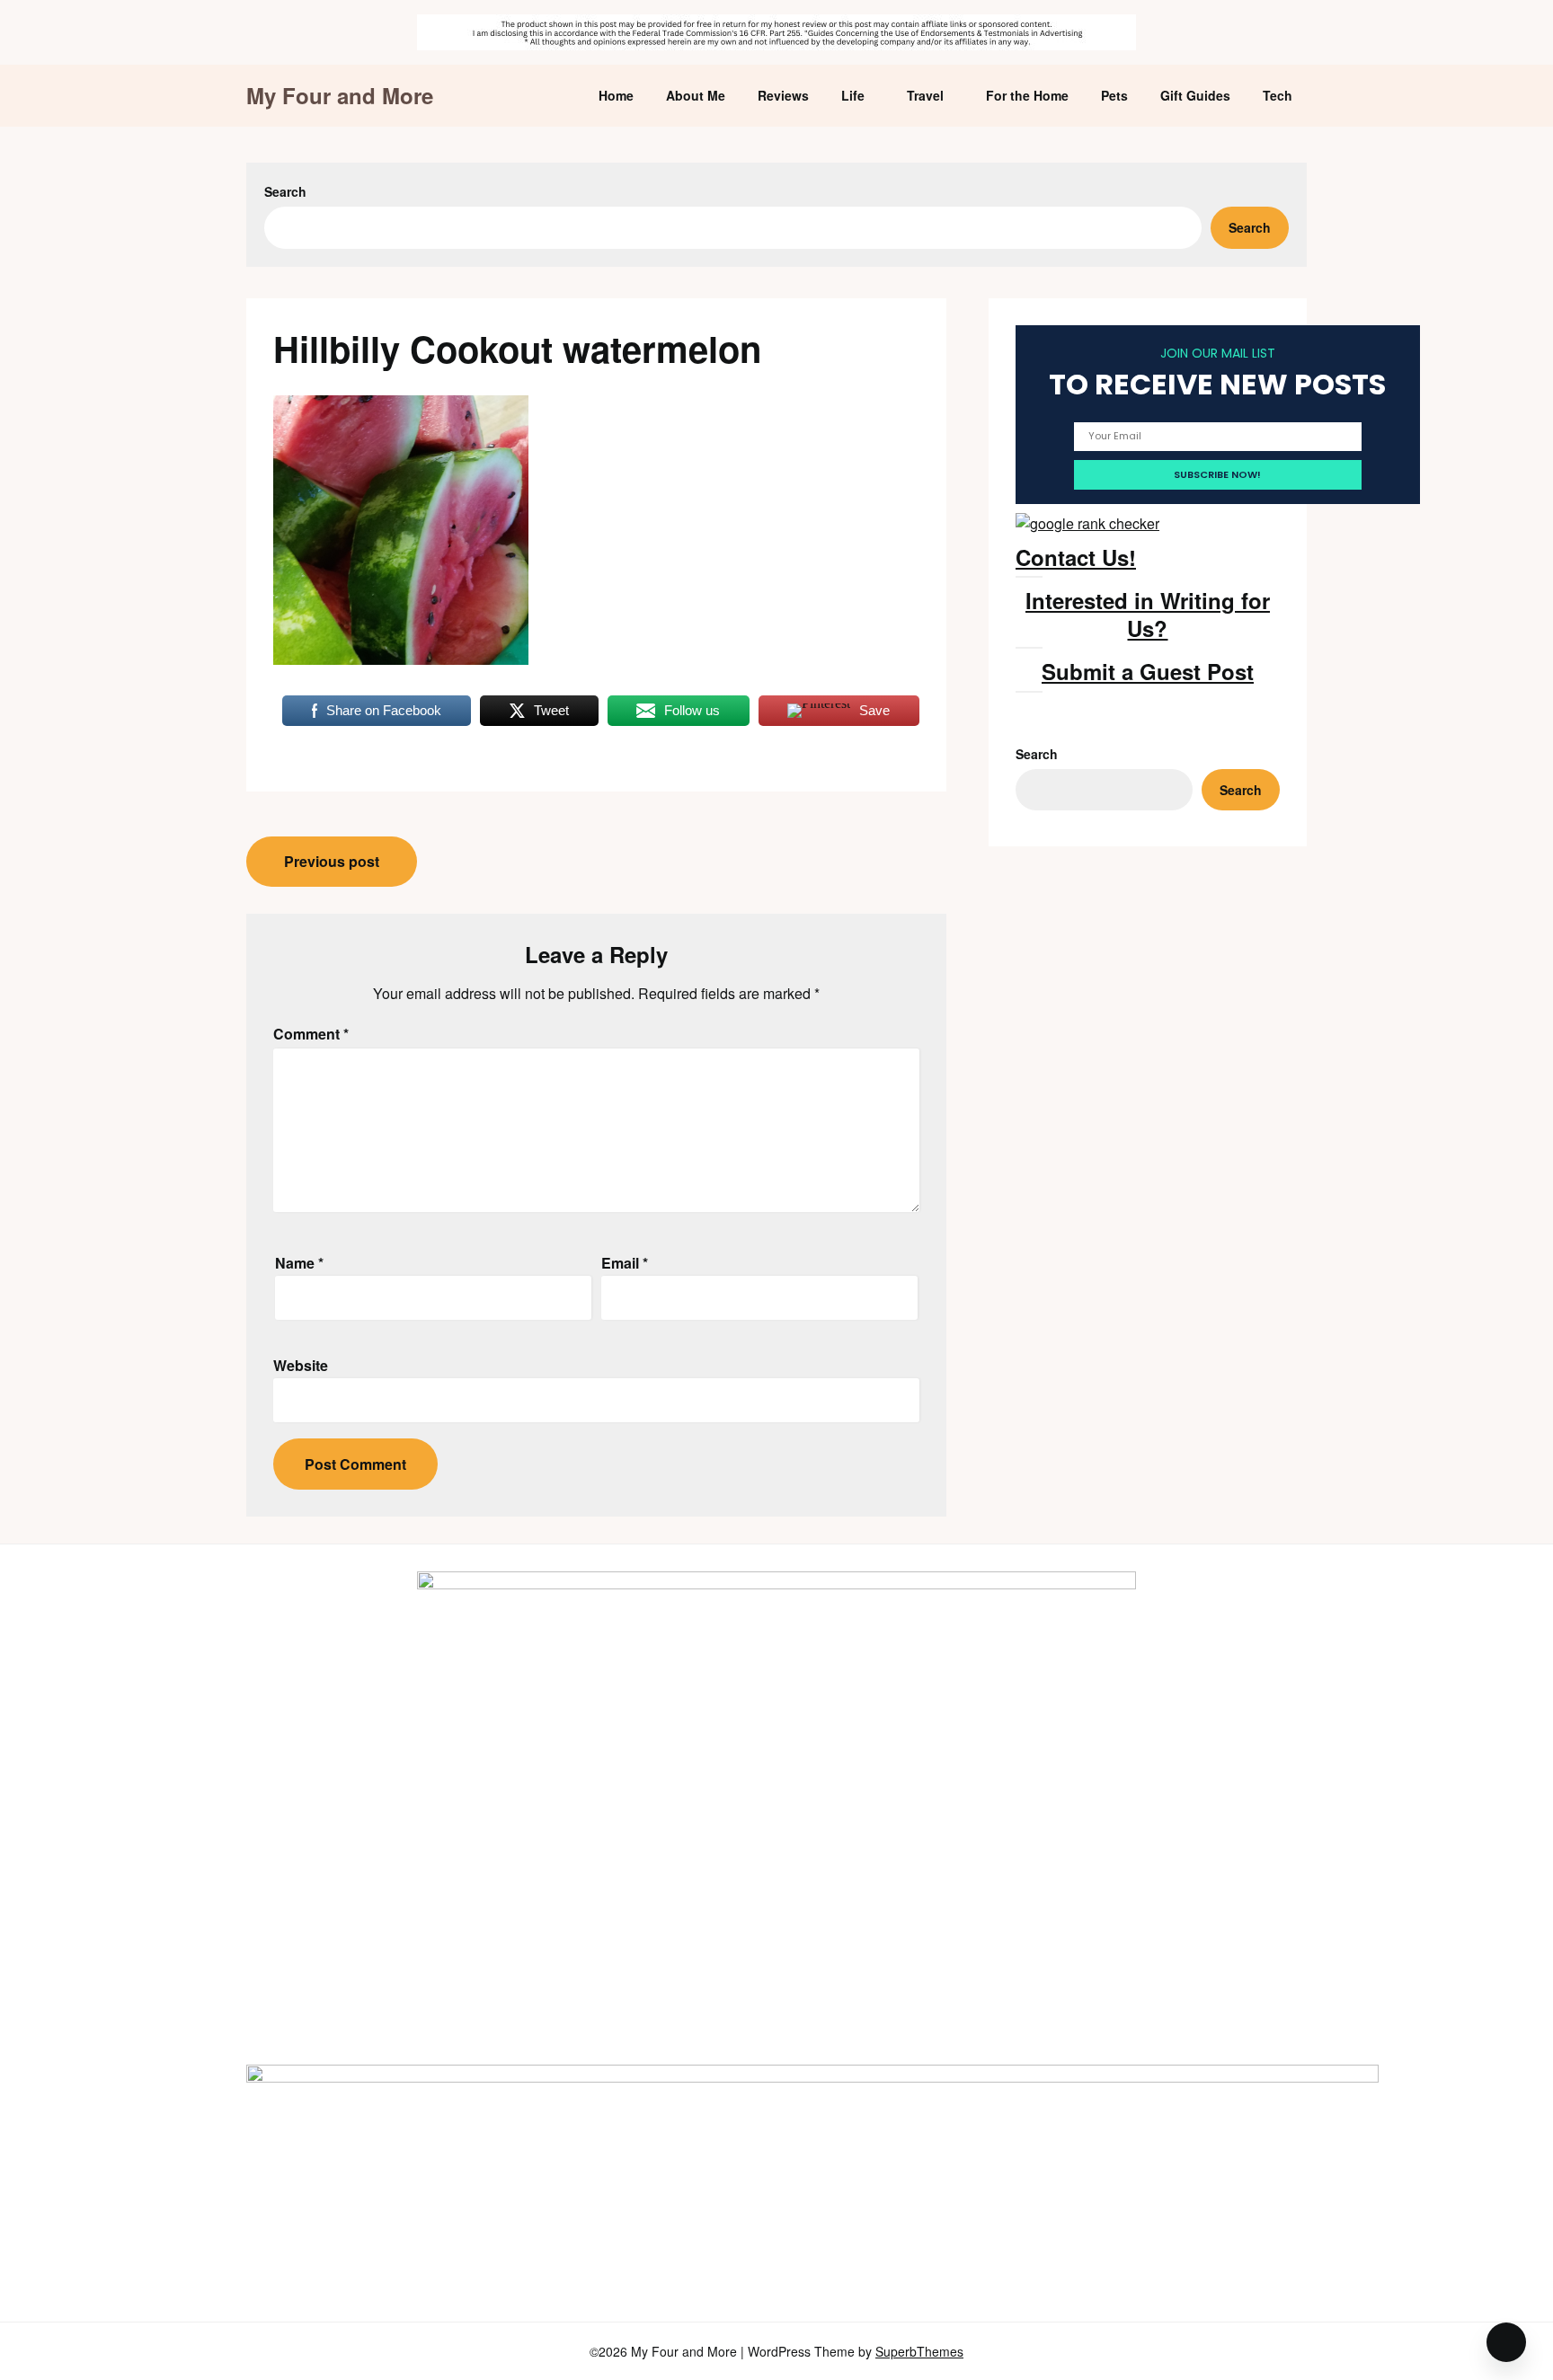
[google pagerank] (1087, 523)
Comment (311, 1034)
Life (853, 95)
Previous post (332, 861)
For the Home (1027, 95)
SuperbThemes (919, 2351)
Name (299, 1263)
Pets (1114, 95)
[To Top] (1506, 2342)
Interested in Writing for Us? (1148, 614)
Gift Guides (1195, 95)
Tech (1278, 95)
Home (616, 95)
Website (301, 1365)
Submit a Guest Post (1148, 671)
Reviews (783, 95)
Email (625, 1263)
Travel (925, 95)
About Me (696, 95)
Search (285, 191)
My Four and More (340, 96)
